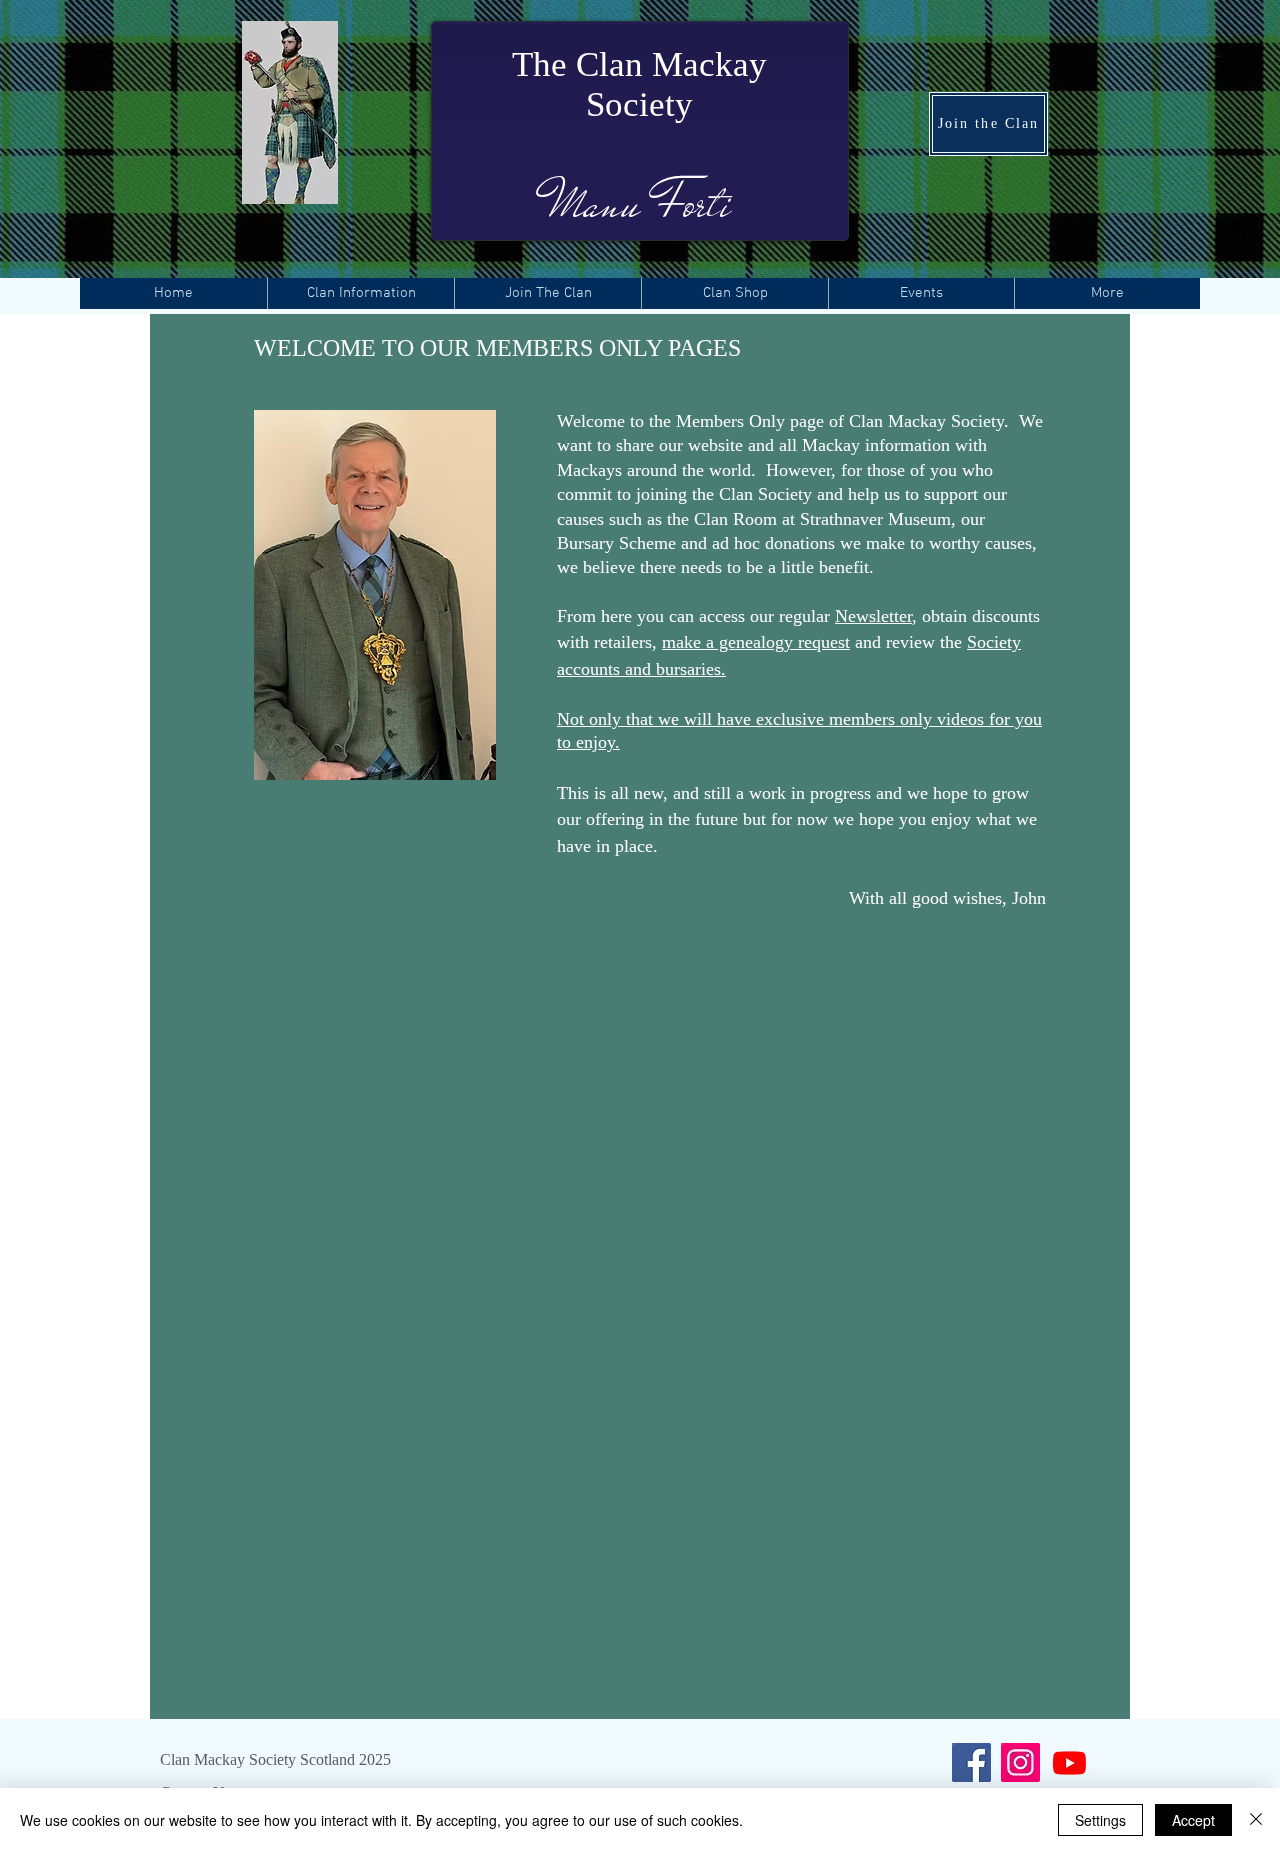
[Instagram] (1020, 1762)
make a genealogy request (756, 642)
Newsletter (873, 616)
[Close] (1256, 1820)
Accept (1193, 1820)
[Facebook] (971, 1762)
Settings (1100, 1820)
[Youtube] (1069, 1762)
